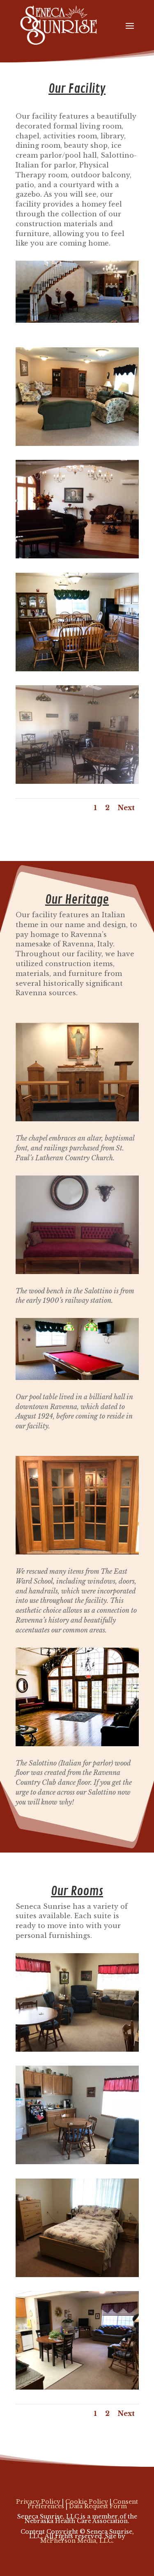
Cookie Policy (87, 2502)
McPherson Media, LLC (76, 2541)
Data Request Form (98, 2506)
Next (126, 808)
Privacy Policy (38, 2502)
